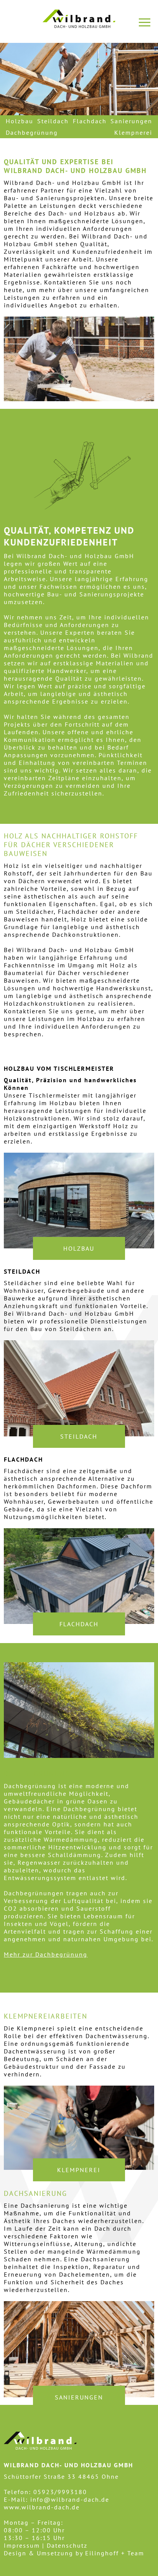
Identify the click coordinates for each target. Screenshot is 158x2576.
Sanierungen (131, 121)
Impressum (22, 2545)
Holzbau (20, 121)
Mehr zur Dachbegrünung (46, 1954)
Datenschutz (67, 2545)
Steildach (53, 121)
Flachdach (90, 121)
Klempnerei (133, 132)
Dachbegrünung (32, 132)
